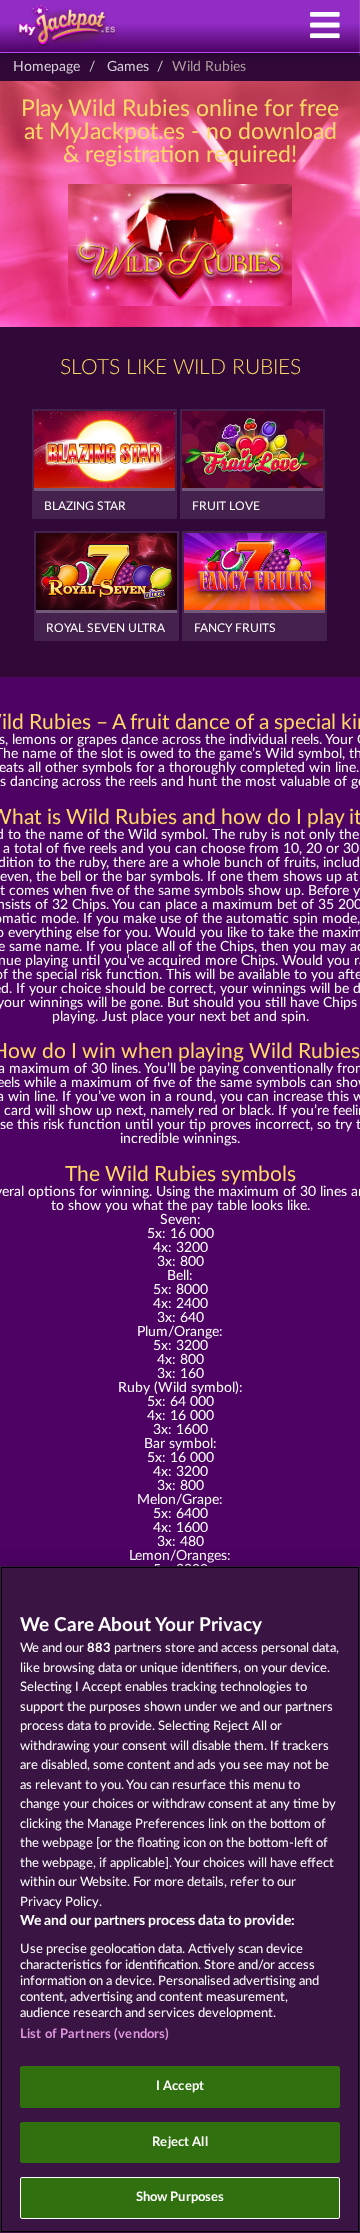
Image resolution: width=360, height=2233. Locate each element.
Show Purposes (180, 2197)
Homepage (46, 67)
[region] (180, 1899)
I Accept (180, 2086)
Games (128, 67)
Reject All (179, 2142)
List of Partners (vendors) (94, 2034)
